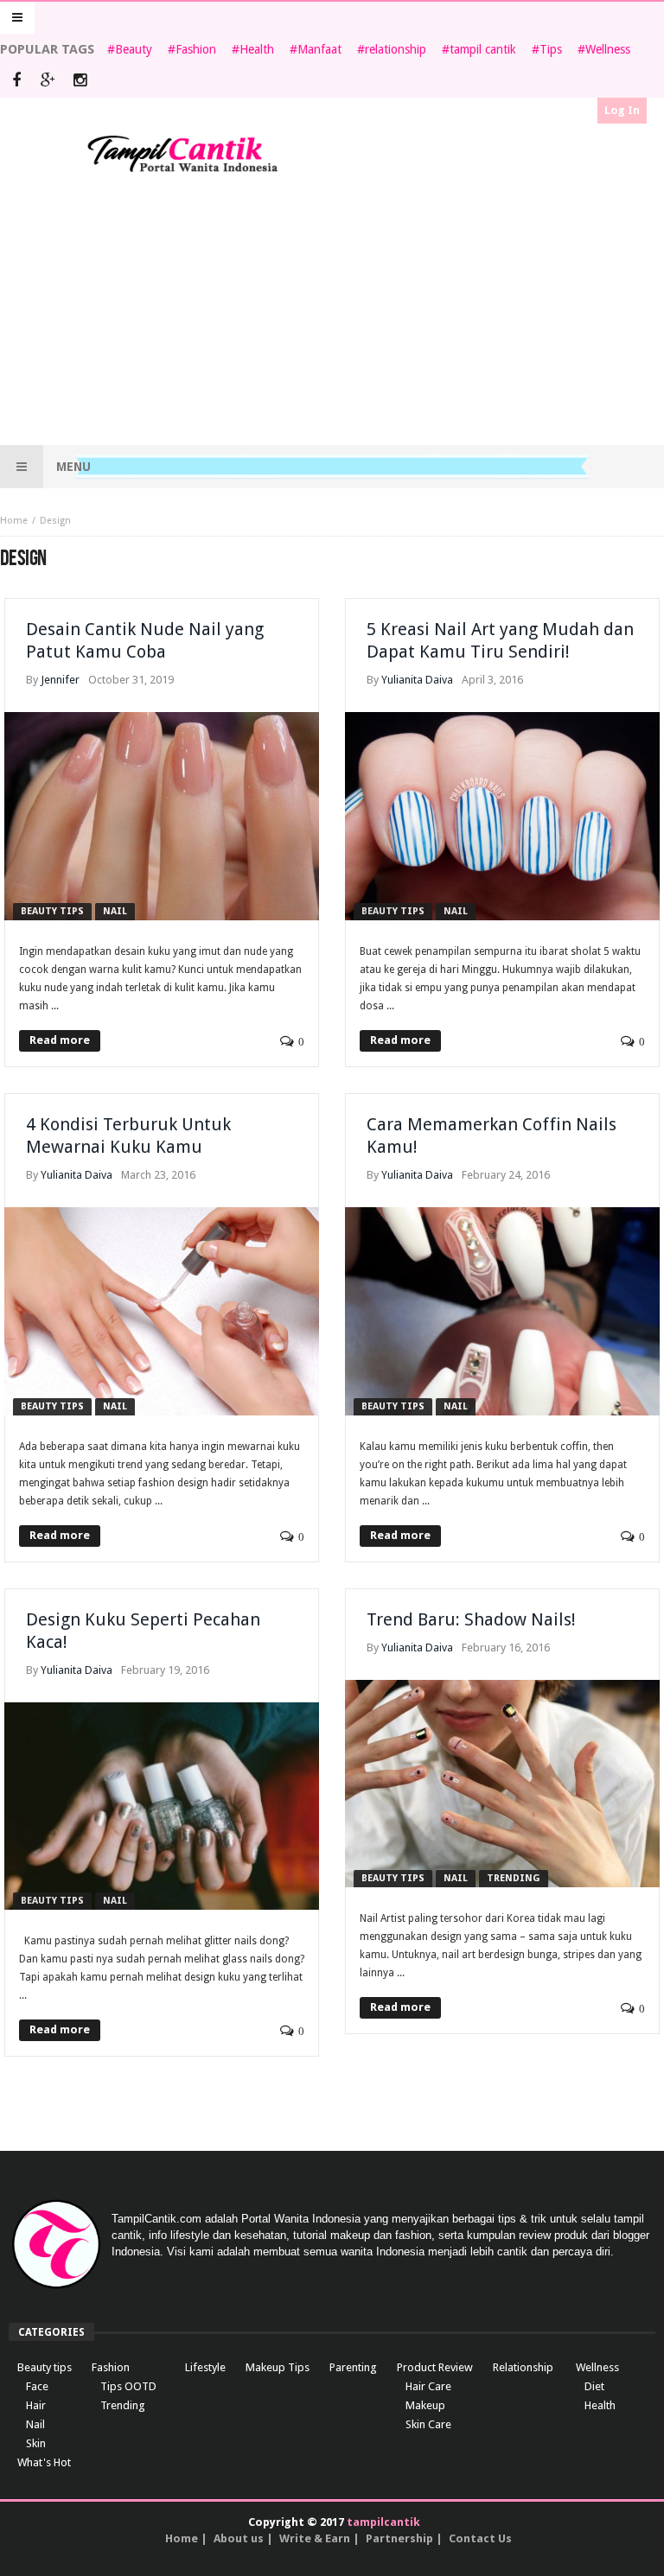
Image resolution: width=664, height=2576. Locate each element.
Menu (73, 467)
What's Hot (44, 2462)
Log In (622, 110)
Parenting (353, 2367)
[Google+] (48, 82)
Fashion (196, 49)
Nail (115, 911)
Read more (60, 1040)
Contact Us (480, 2538)
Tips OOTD (128, 2386)
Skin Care (428, 2424)
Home (14, 521)
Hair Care (428, 2386)
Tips (551, 49)
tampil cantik (483, 49)
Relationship (523, 2367)
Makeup (425, 2405)
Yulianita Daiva (417, 680)
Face (37, 2386)
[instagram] (80, 82)
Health (257, 49)
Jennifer (60, 680)
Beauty (134, 49)
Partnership (399, 2538)
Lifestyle (205, 2367)
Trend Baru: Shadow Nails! (471, 1619)
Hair (36, 2405)
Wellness (608, 49)
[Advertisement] (332, 311)
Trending (514, 1878)
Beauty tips (52, 911)
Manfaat (319, 49)
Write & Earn (315, 2538)
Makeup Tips (278, 2367)
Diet (594, 2386)
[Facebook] (16, 82)
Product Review (435, 2367)
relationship (396, 49)
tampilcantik (383, 2522)
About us (239, 2538)
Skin (36, 2443)
